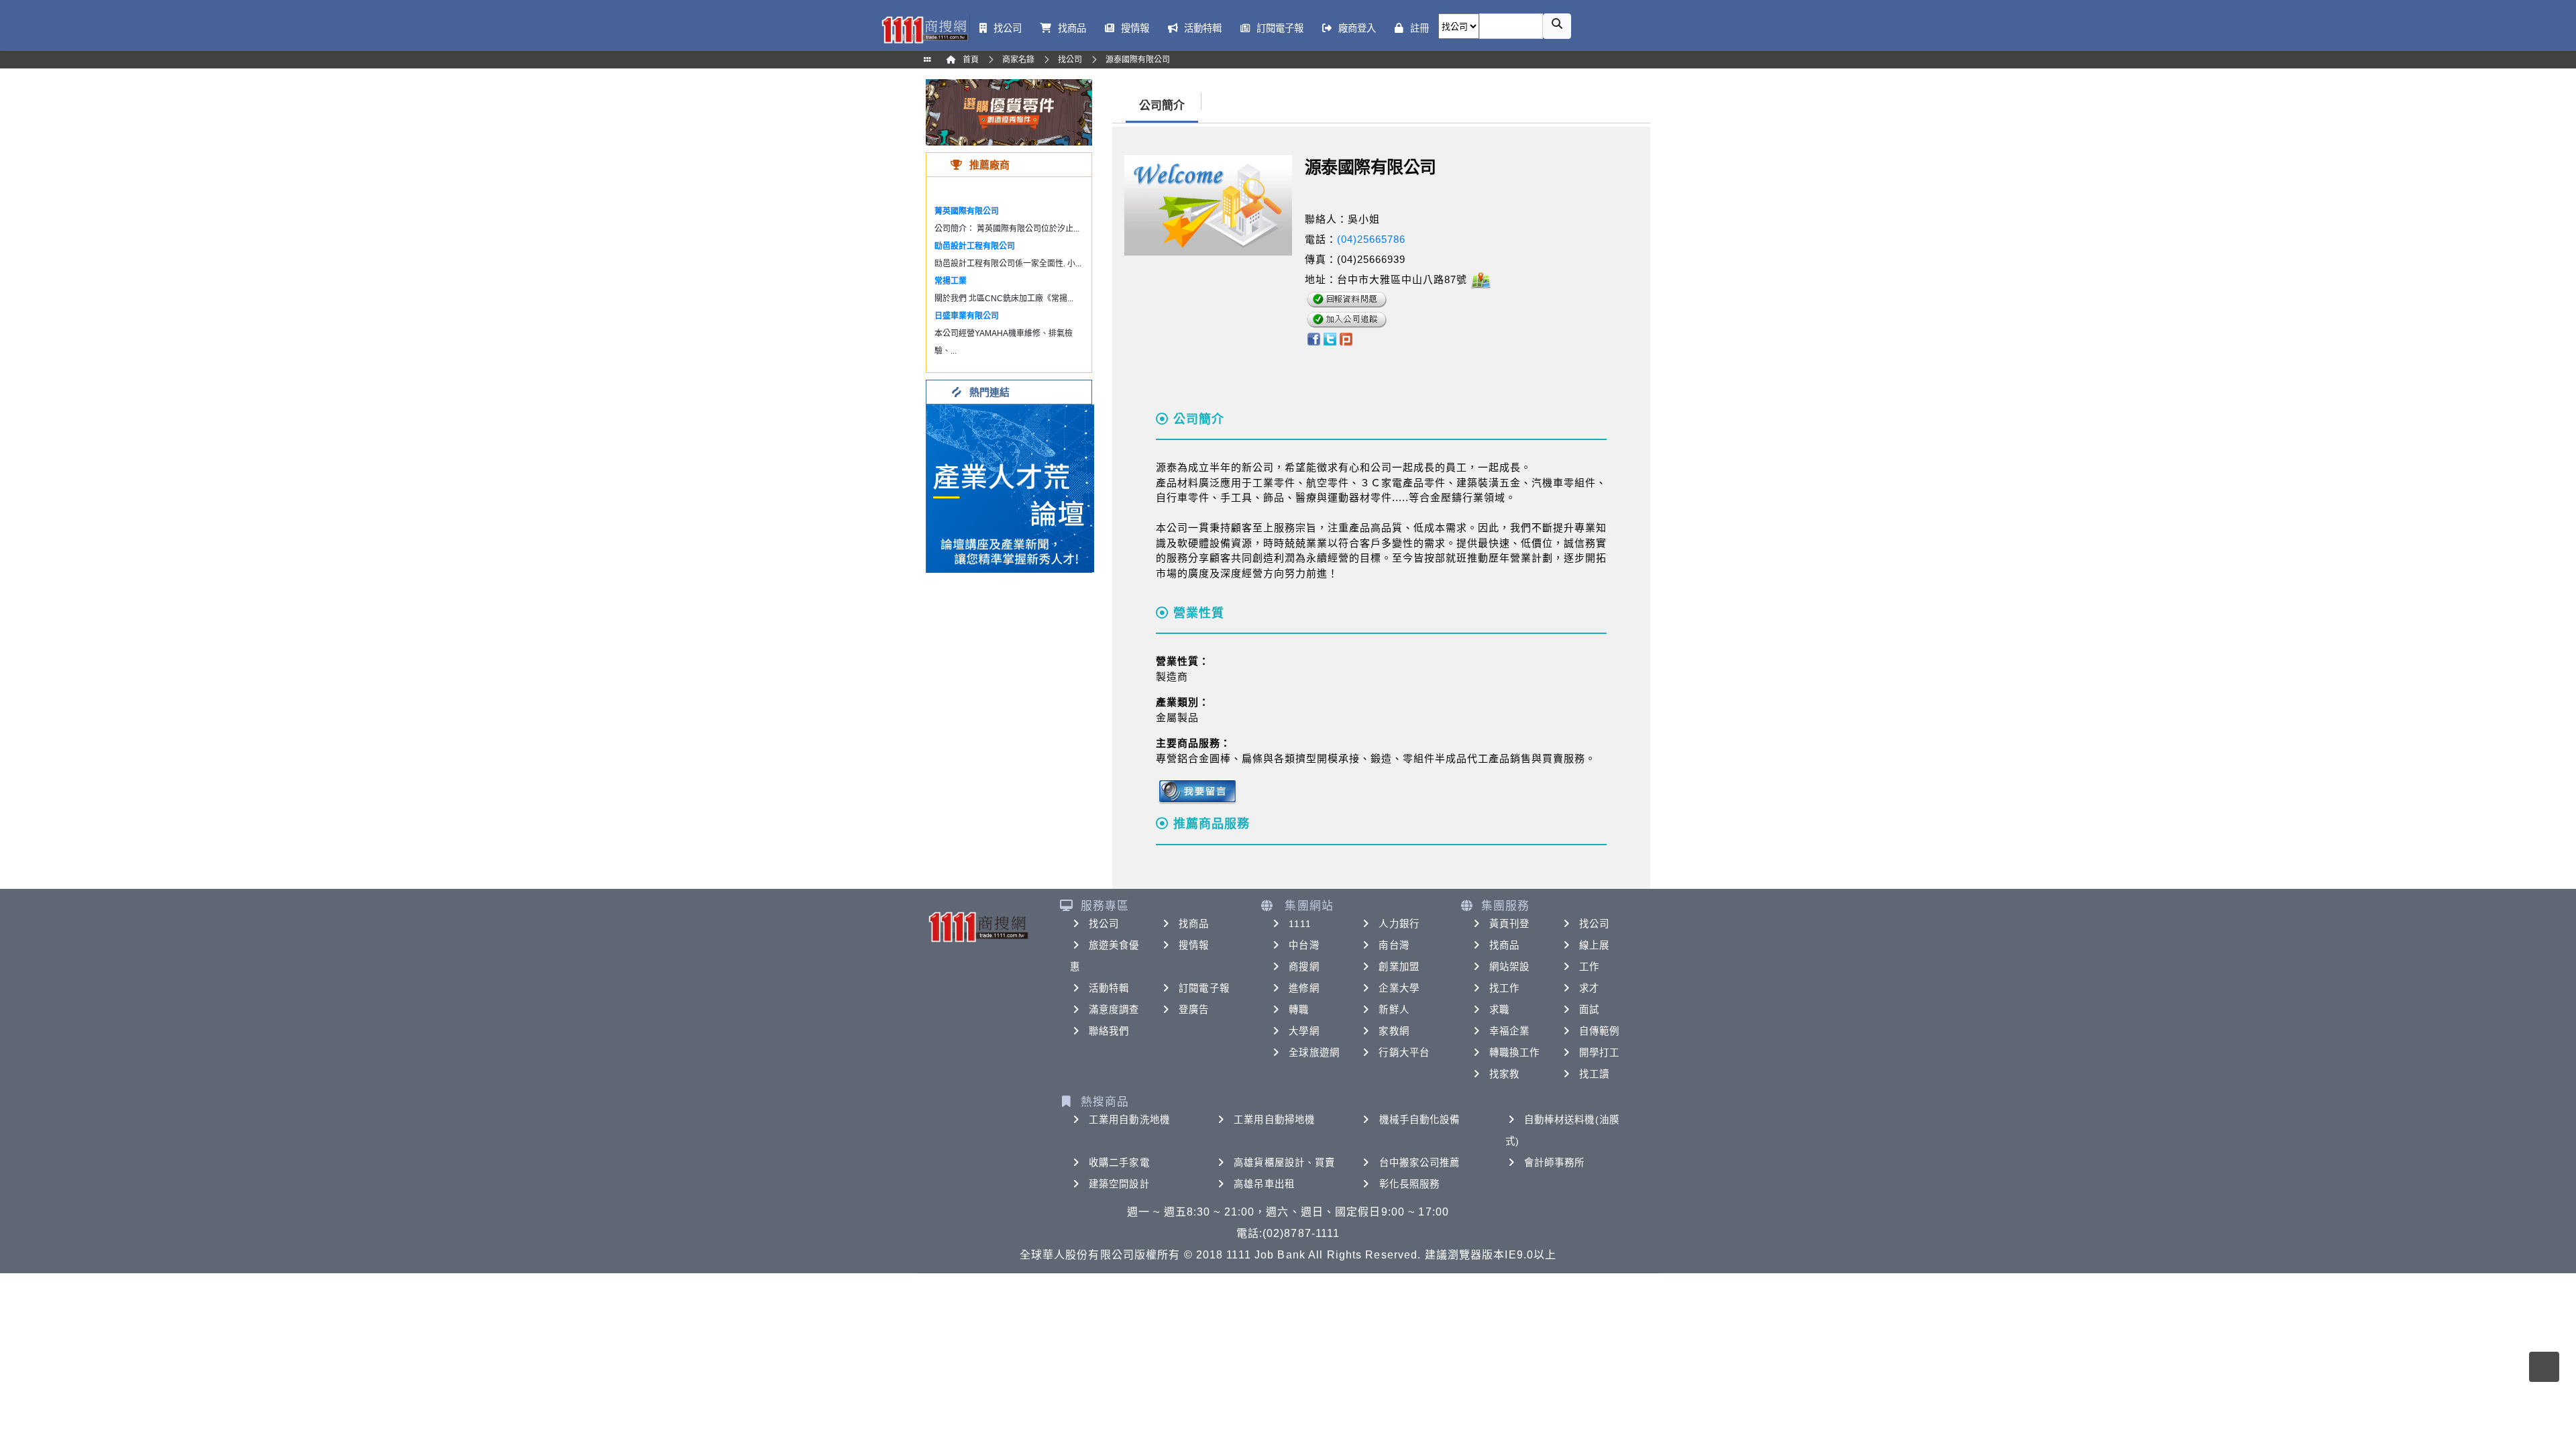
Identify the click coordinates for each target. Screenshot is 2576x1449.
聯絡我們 (1109, 1031)
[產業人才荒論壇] (1010, 487)
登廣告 (1194, 1010)
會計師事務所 (1555, 1163)
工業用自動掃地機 (1274, 1120)
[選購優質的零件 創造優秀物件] (1009, 112)
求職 (1499, 1010)
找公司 (1104, 924)
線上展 (1594, 945)
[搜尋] (1557, 26)
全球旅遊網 (1314, 1053)
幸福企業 (1509, 1031)
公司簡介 (1162, 106)
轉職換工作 (1515, 1053)
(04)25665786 (1371, 239)
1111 (1300, 924)
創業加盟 (1399, 967)
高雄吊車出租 (1264, 1184)
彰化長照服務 (1410, 1184)
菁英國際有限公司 (967, 211)
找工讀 (1594, 1074)
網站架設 (1509, 967)
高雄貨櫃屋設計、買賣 (1284, 1163)
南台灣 (1394, 945)
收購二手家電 (1119, 1163)
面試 (1589, 1010)
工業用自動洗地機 (1129, 1120)
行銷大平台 (1404, 1053)
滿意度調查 (1114, 1010)
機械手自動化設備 (1420, 1120)
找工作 (1504, 988)
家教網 (1394, 1031)
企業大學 (1399, 988)
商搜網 (1304, 967)
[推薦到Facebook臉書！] (1313, 338)
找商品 (1194, 924)
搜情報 (1194, 945)
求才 (1589, 988)
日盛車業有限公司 (967, 316)
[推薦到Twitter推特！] (1330, 338)
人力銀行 (1399, 924)
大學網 (1304, 1031)
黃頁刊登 (1509, 924)
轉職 (1299, 1010)
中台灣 (1304, 945)
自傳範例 (1599, 1031)
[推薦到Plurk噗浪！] (1346, 338)
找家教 (1504, 1074)
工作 (1589, 967)
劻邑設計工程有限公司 (975, 246)
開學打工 (1599, 1053)
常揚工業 (951, 281)
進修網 (1304, 988)
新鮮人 (1394, 1010)
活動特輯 (1109, 988)
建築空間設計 (1119, 1184)
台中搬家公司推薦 (1420, 1163)
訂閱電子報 (1204, 988)
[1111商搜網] (924, 29)
